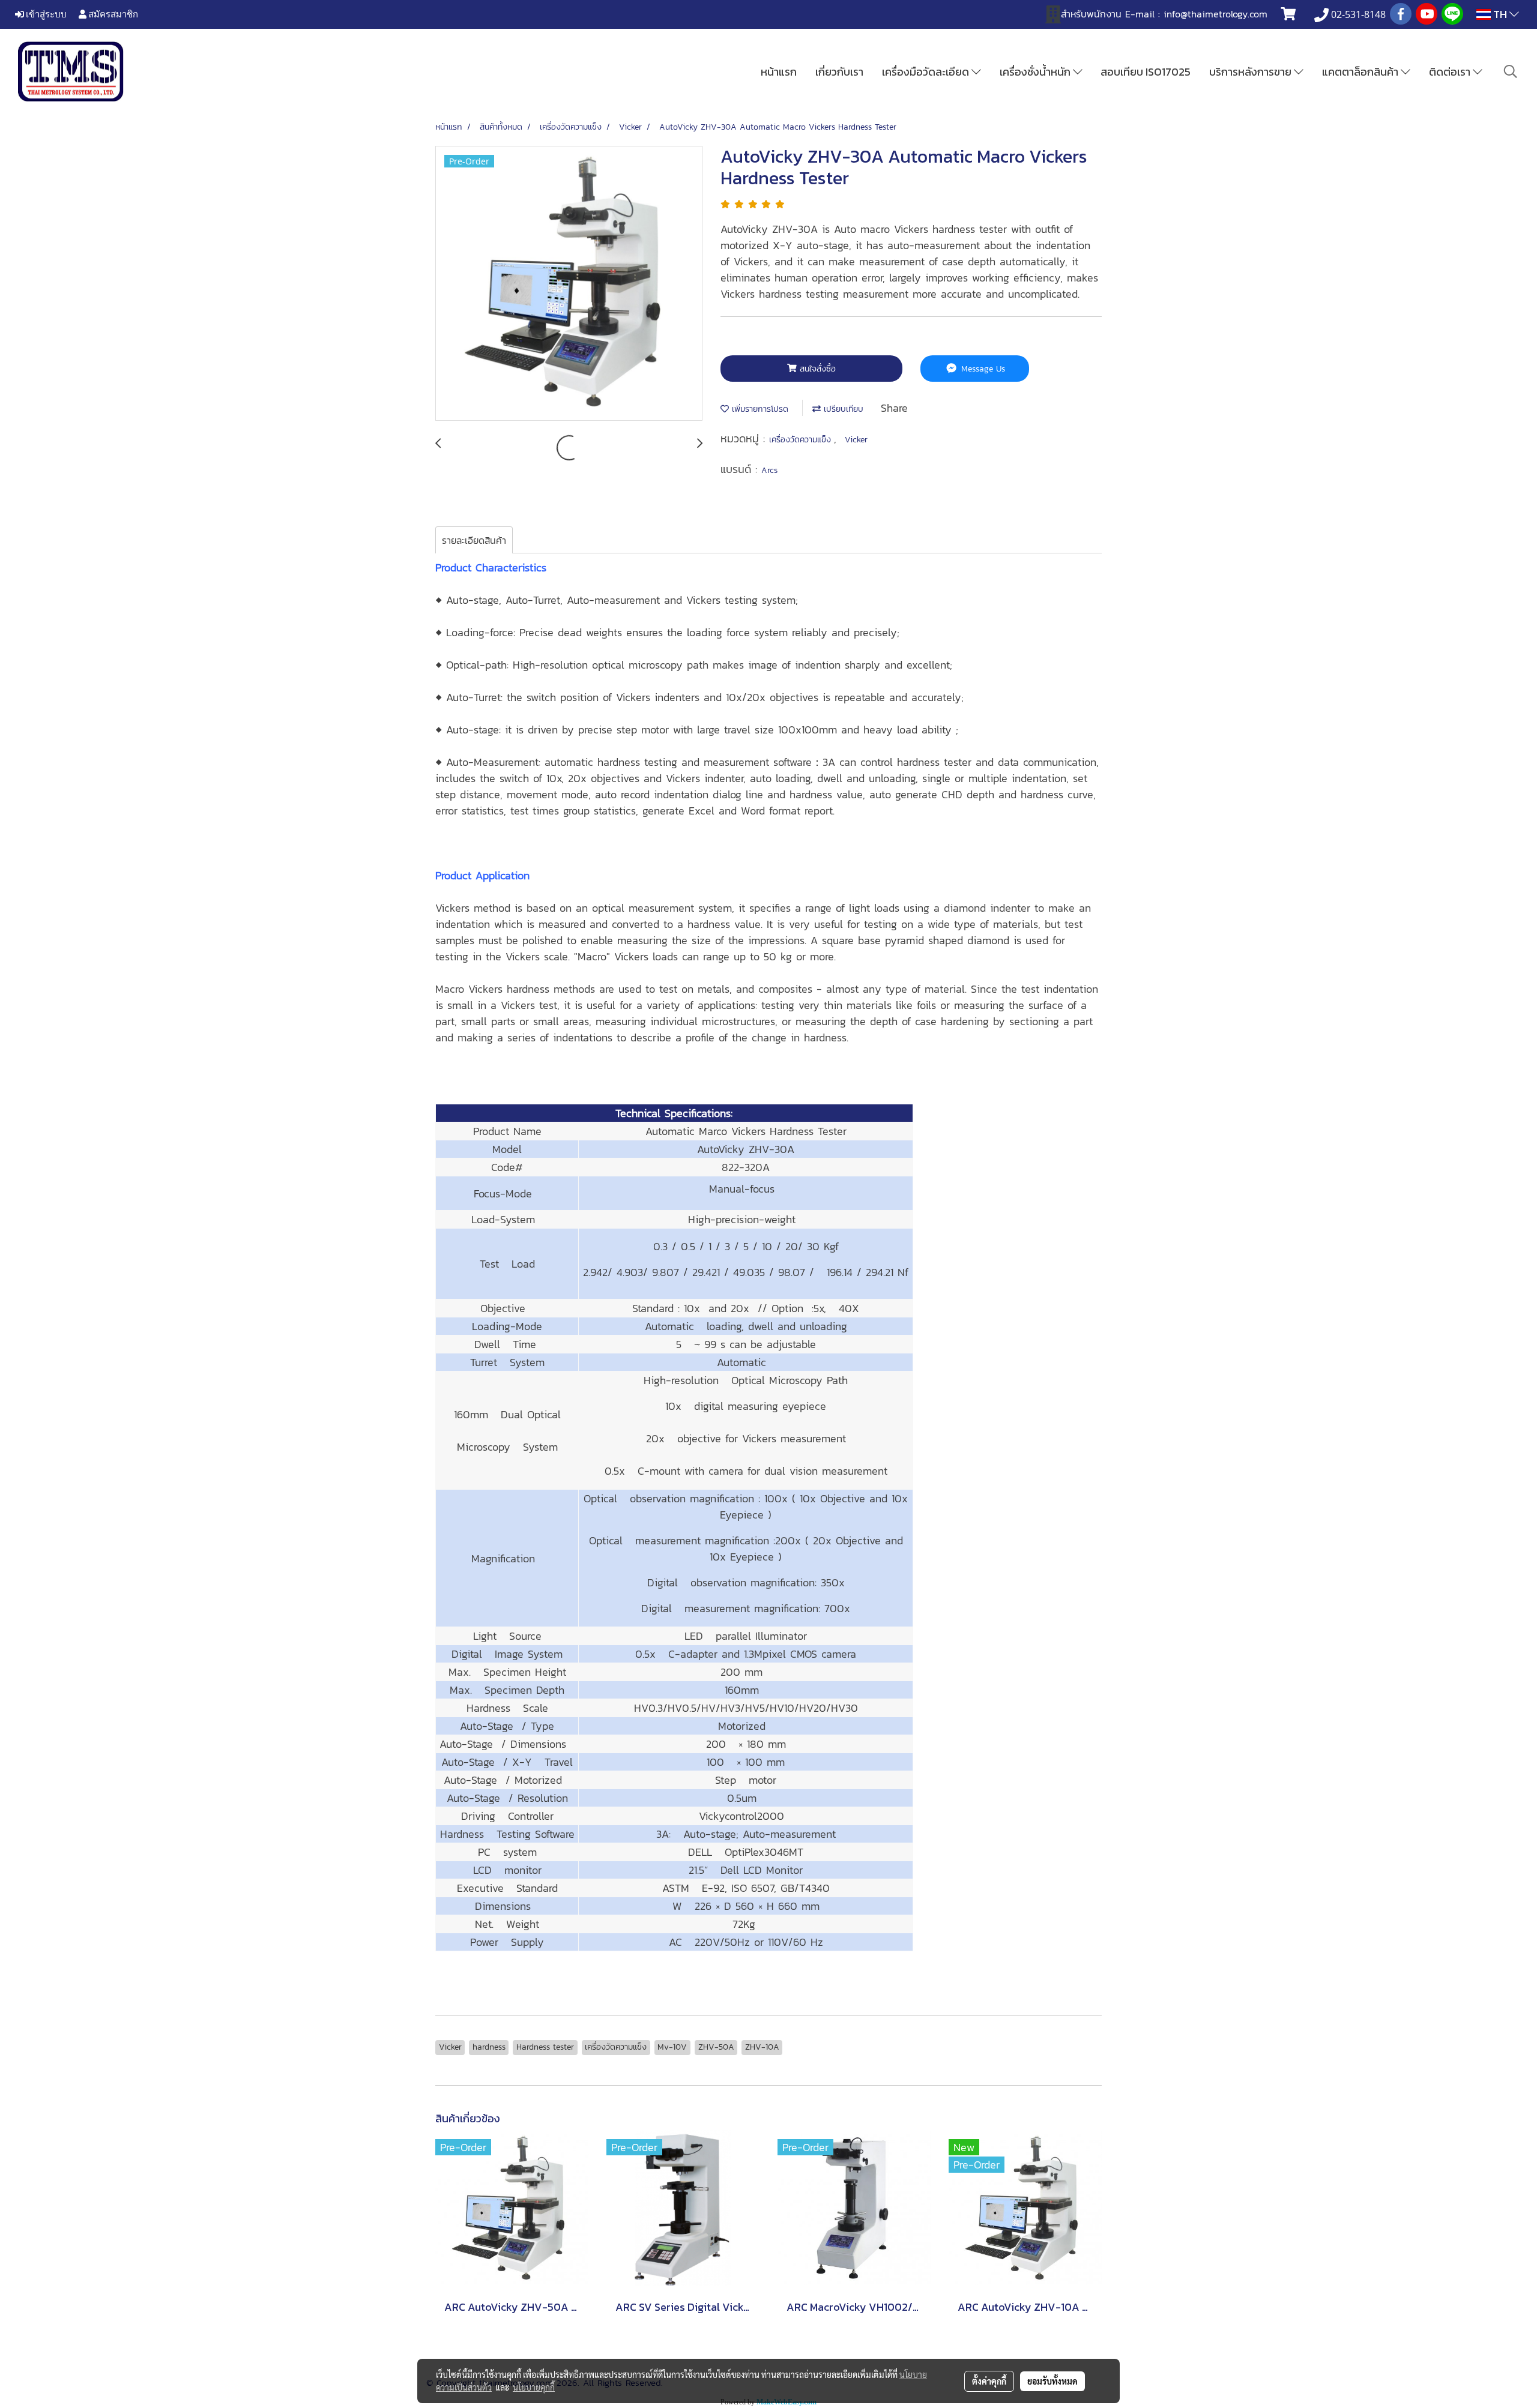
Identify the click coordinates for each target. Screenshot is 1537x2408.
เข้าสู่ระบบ (45, 14)
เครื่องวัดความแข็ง (802, 440)
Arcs (769, 470)
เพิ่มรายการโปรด (759, 409)
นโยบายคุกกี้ (534, 2387)
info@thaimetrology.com (1215, 14)
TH (1500, 14)
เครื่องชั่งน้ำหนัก (1036, 72)
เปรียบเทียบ (842, 409)
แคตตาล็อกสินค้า (1361, 72)
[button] (1511, 71)
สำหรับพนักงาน (1091, 14)
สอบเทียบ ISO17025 (1146, 72)
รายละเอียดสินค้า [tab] (474, 540)
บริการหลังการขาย (1252, 72)
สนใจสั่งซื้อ (816, 369)
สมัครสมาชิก (112, 14)
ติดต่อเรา (1451, 72)
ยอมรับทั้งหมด (1052, 2381)
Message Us (982, 369)
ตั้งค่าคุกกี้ (989, 2381)
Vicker (856, 440)
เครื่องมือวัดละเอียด (927, 72)
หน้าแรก (779, 72)
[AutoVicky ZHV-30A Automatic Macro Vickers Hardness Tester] (569, 284)
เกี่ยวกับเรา (839, 72)
